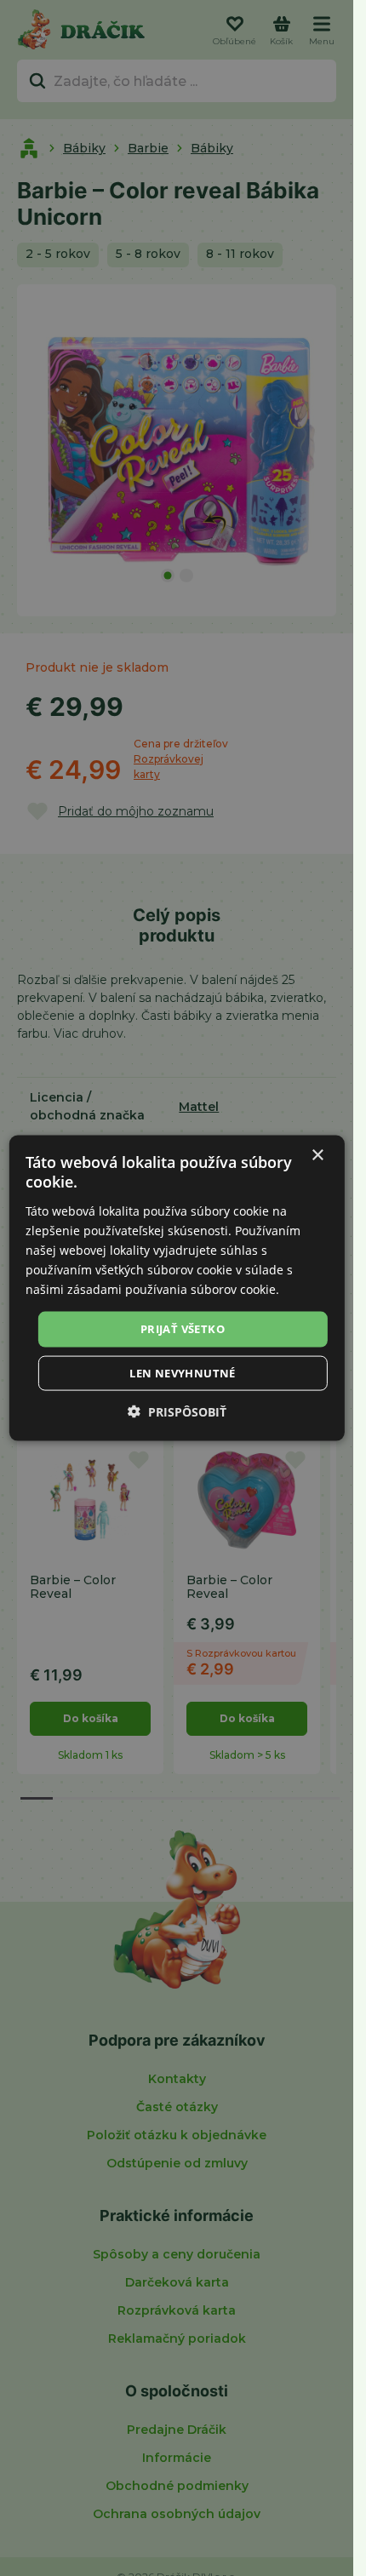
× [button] (317, 1156)
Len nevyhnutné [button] (183, 1372)
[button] (177, 1411)
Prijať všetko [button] (183, 1329)
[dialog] (176, 1288)
